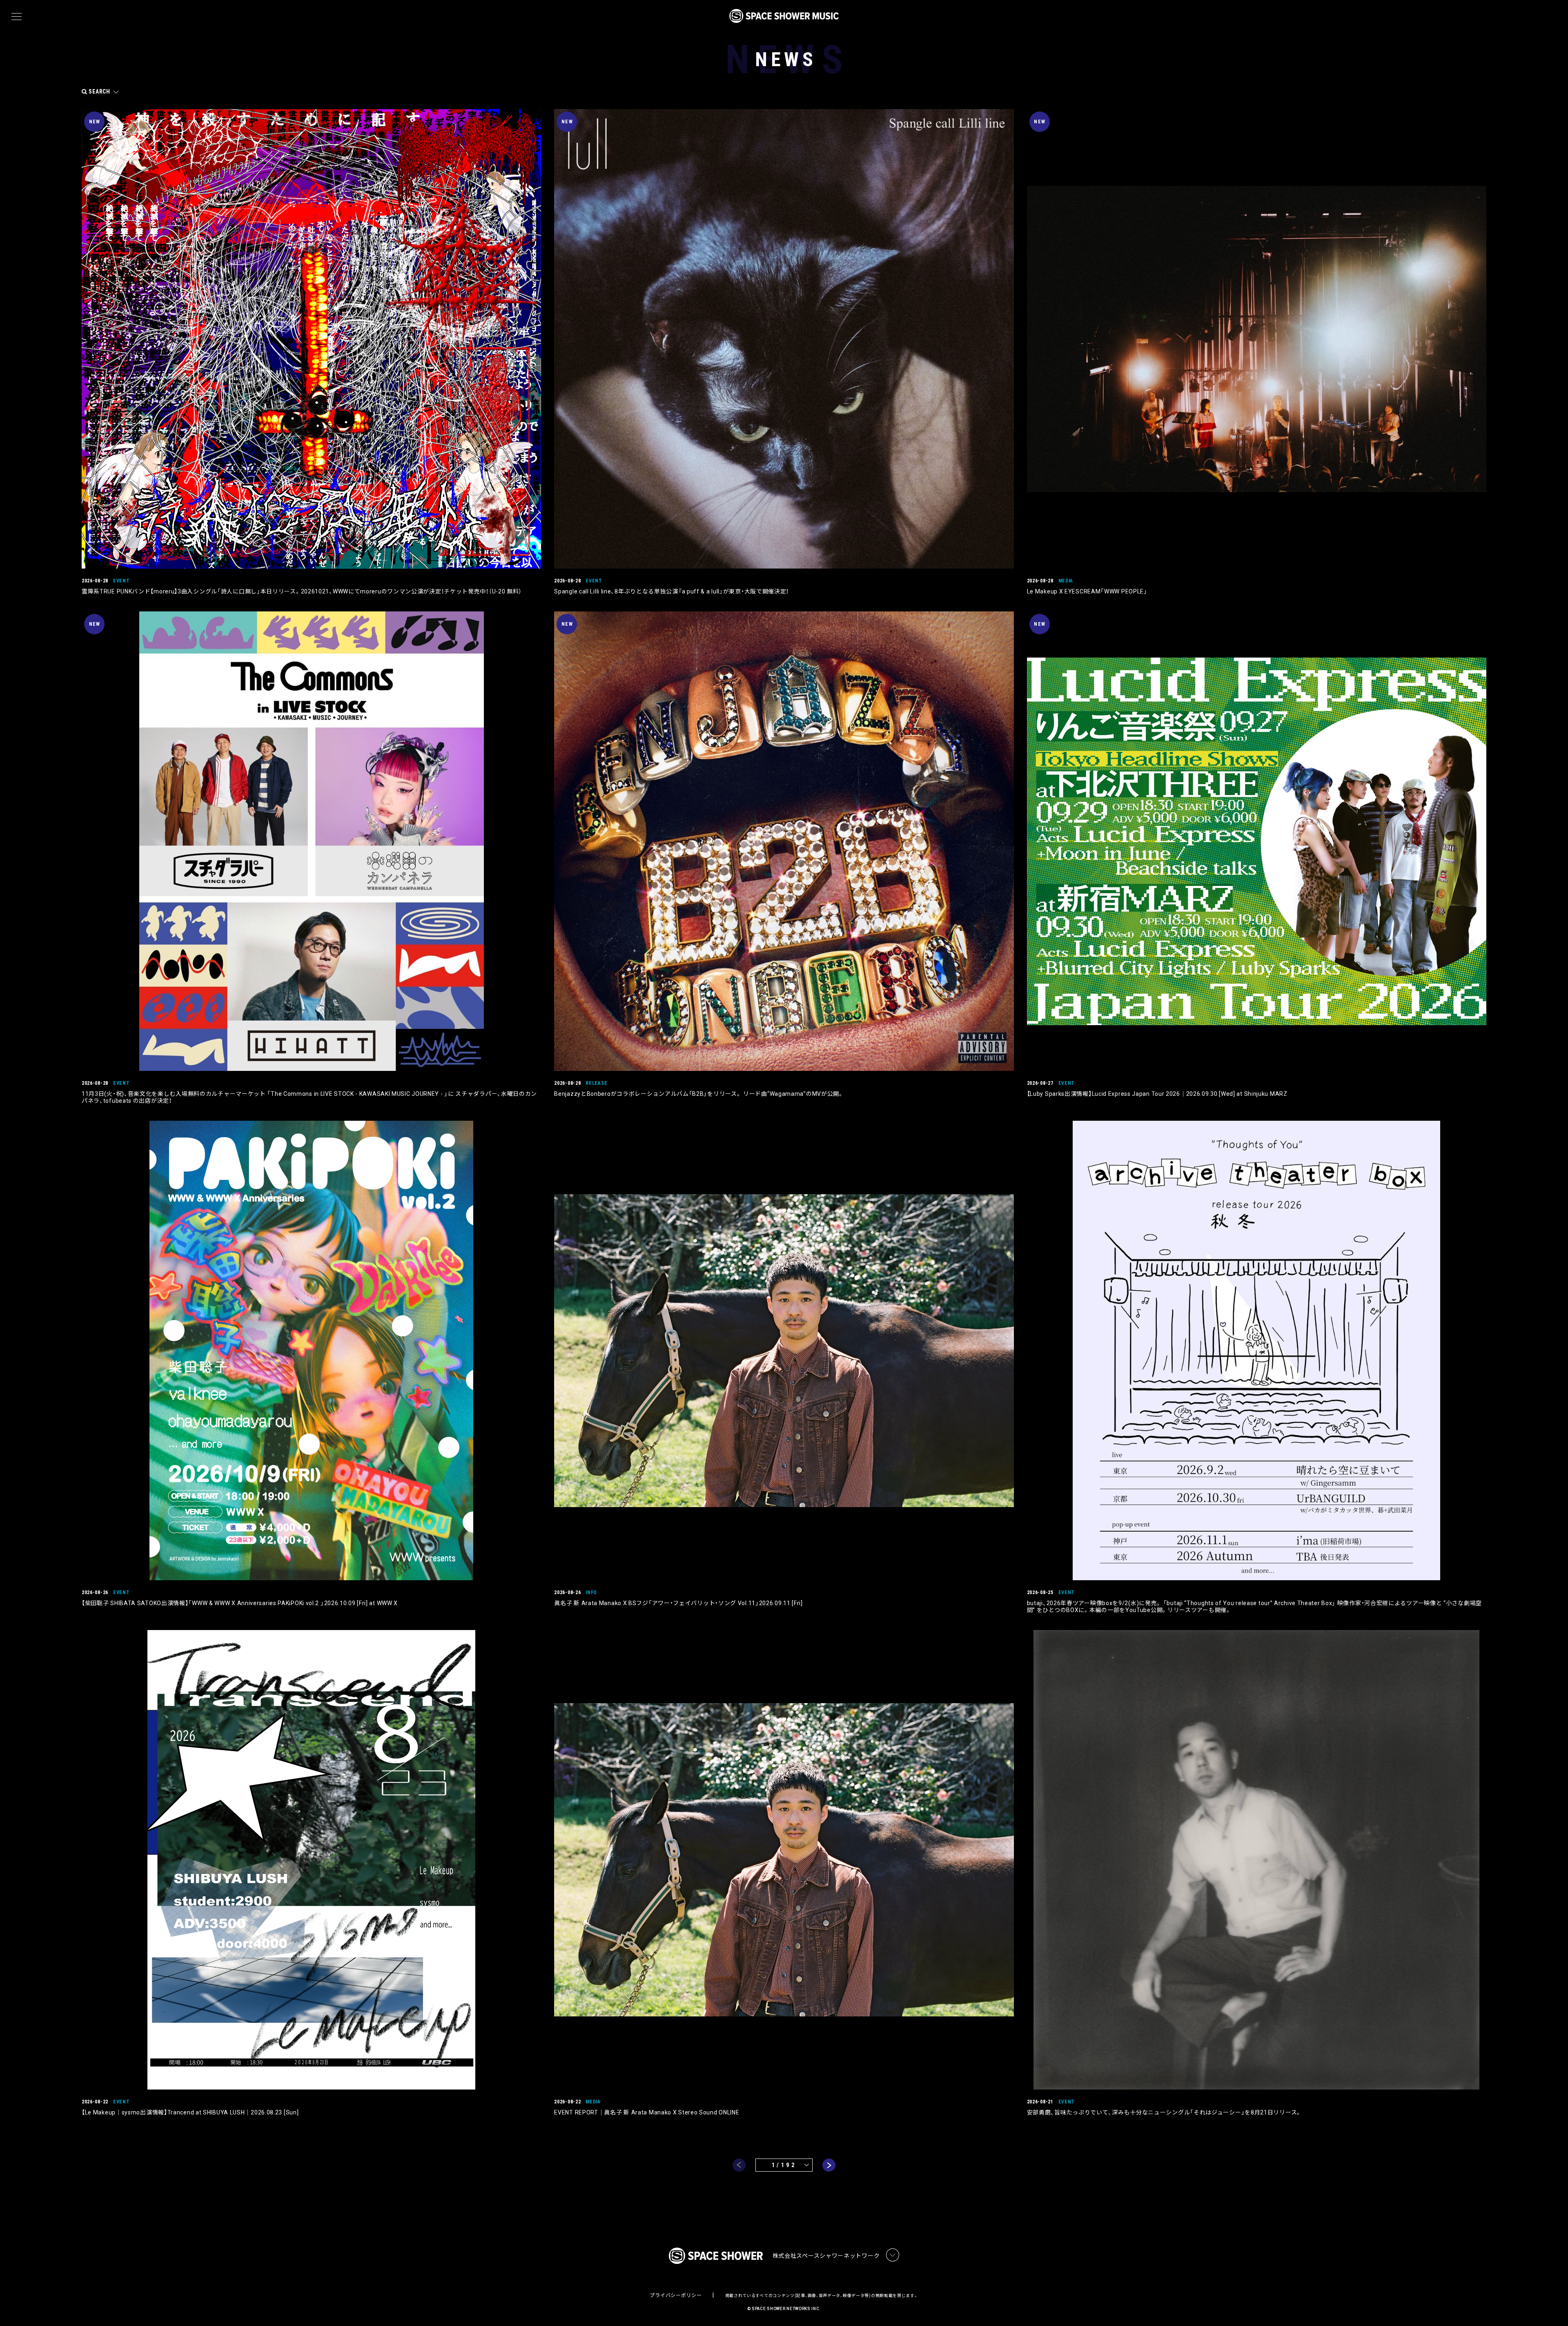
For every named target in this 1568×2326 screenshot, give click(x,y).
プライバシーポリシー (676, 2295)
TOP (1552, 2307)
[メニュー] (17, 17)
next (829, 2165)
